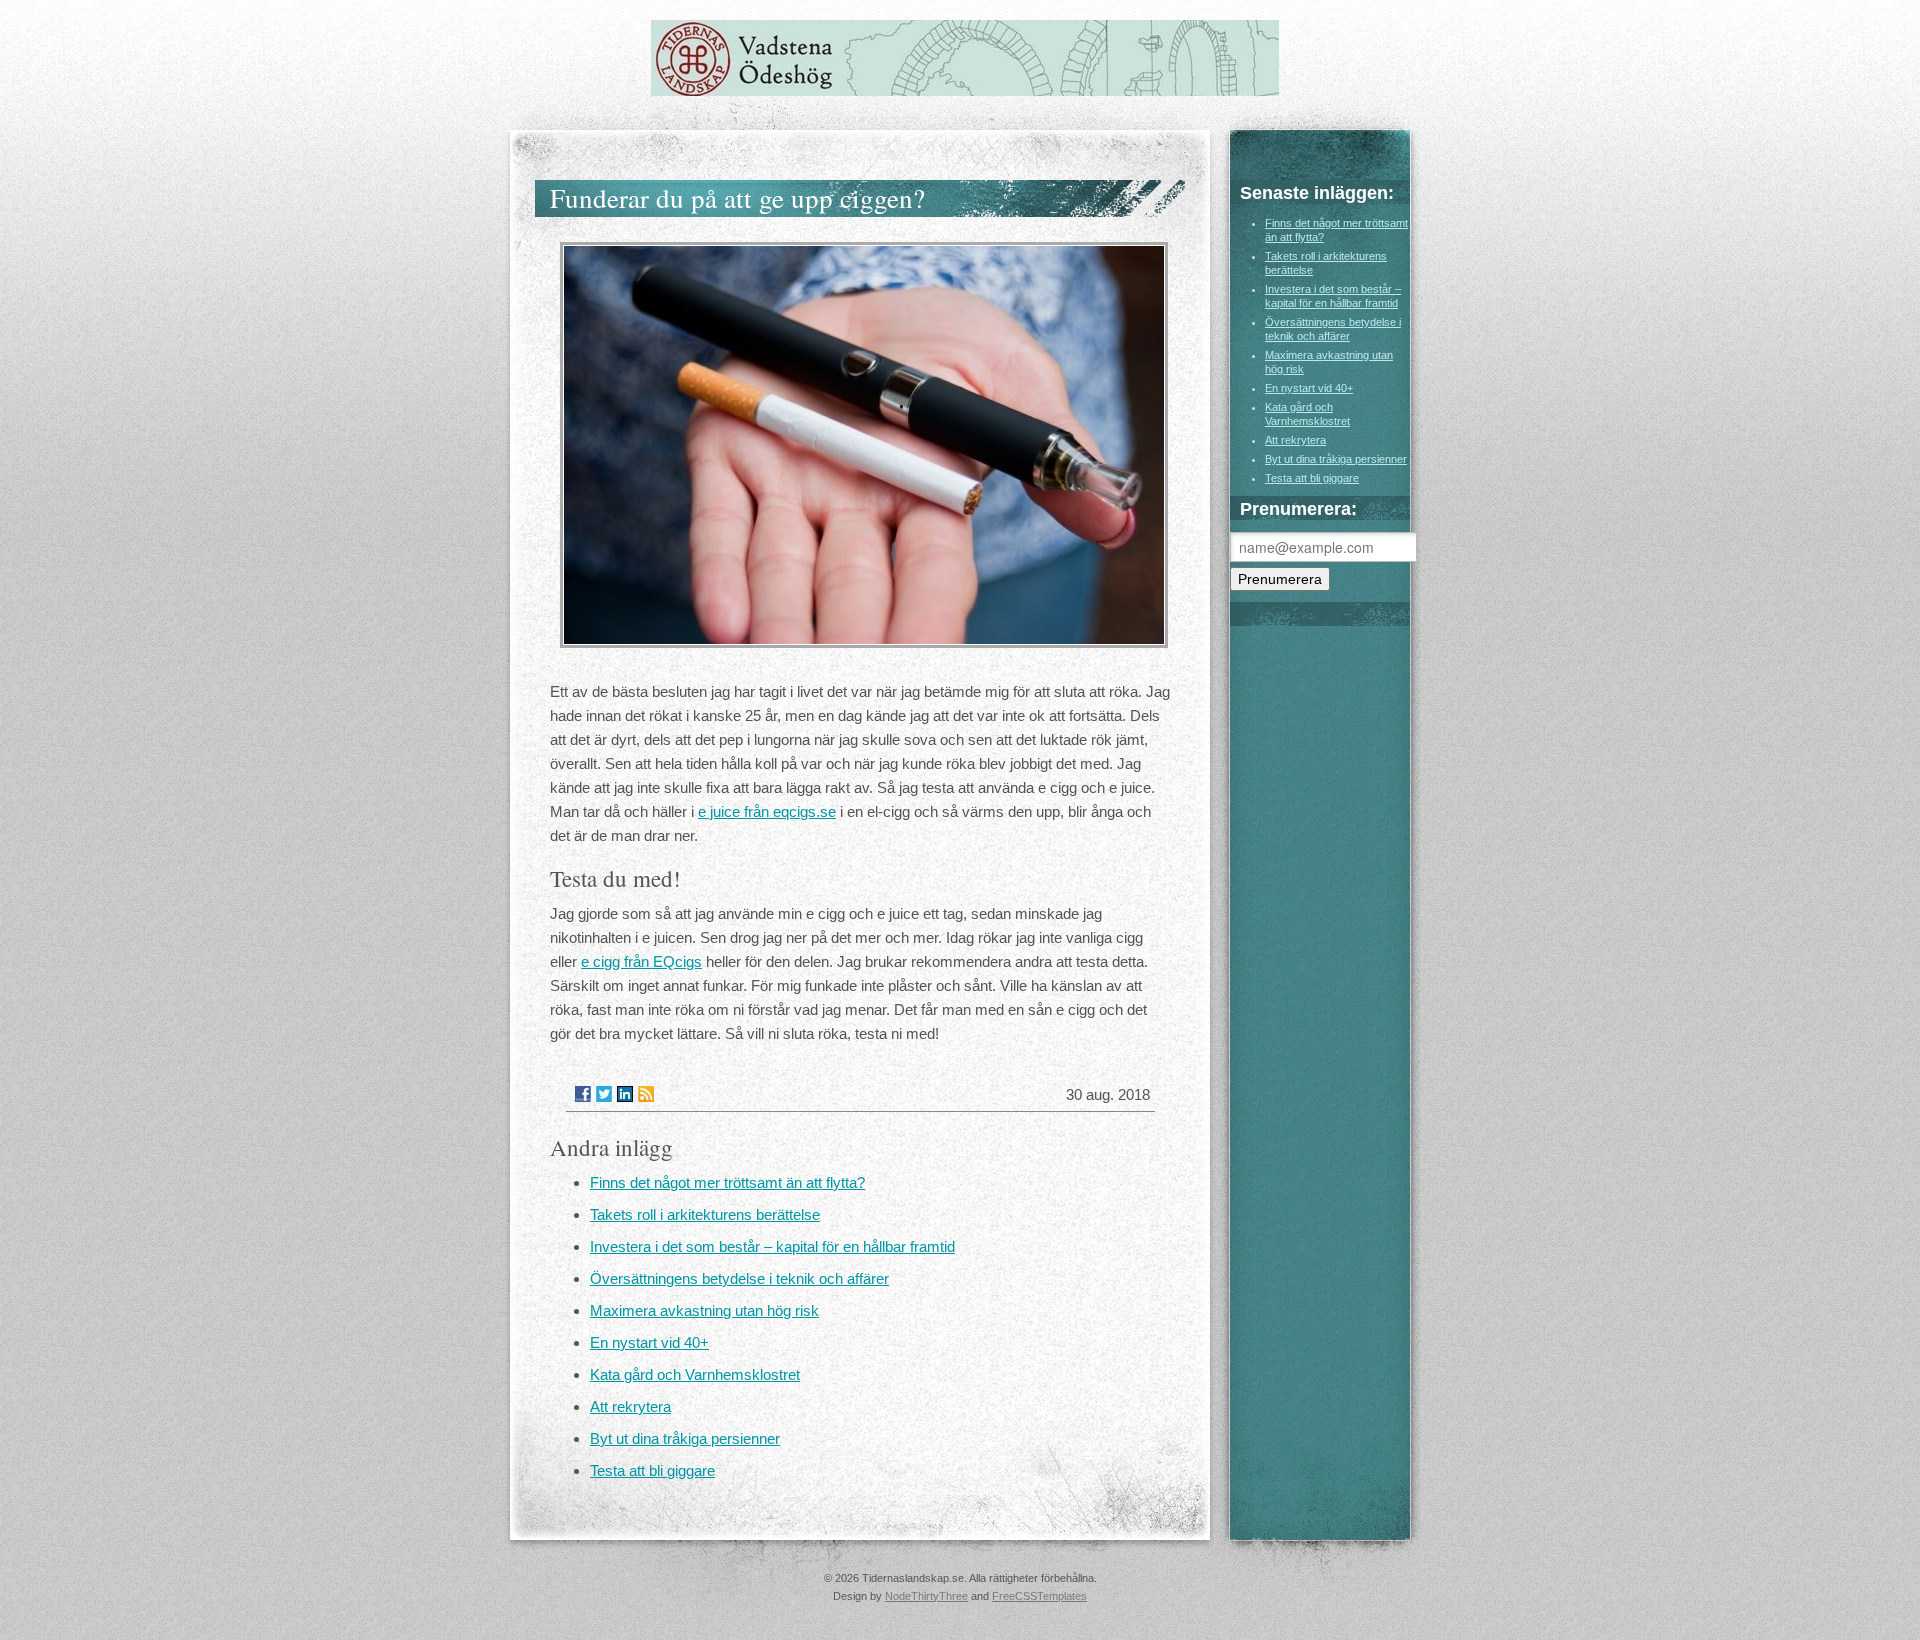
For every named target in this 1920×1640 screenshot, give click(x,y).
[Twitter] (604, 1094)
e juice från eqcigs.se (767, 811)
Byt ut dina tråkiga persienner (685, 1438)
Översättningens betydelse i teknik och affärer (739, 1278)
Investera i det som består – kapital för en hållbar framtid (772, 1246)
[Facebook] (583, 1094)
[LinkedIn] (625, 1094)
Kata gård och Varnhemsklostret (695, 1374)
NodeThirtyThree (926, 1596)
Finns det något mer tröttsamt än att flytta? (727, 1182)
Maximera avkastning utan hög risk (704, 1310)
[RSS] (646, 1094)
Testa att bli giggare (652, 1470)
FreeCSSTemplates (1039, 1596)
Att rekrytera (630, 1406)
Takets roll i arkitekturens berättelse (705, 1214)
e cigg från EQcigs (641, 961)
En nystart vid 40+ (649, 1342)
